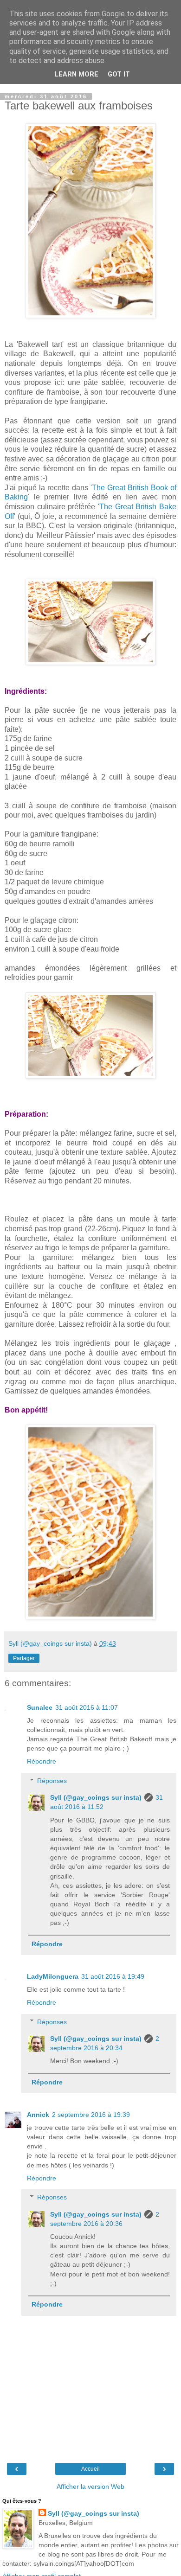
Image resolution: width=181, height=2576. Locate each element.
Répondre (42, 1761)
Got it (119, 74)
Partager (24, 1658)
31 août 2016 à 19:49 (113, 1976)
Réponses (52, 1781)
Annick (38, 2115)
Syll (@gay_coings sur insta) (96, 1797)
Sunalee (40, 1707)
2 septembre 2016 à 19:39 (91, 2115)
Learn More (77, 74)
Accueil (90, 2469)
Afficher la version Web (90, 2487)
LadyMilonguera (53, 1976)
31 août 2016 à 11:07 (87, 1707)
